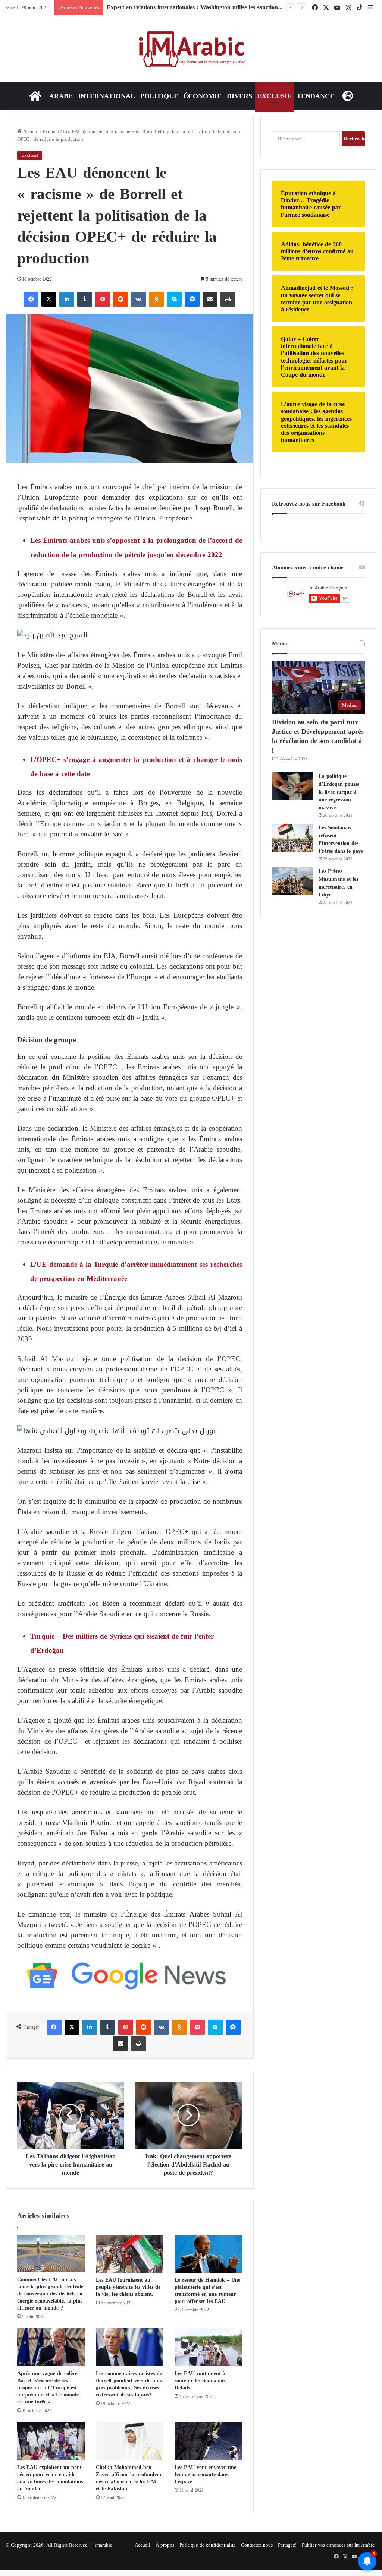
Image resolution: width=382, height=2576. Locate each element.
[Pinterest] (103, 299)
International (107, 96)
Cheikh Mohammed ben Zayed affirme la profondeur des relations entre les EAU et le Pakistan (129, 2478)
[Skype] (174, 299)
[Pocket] (197, 2027)
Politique (159, 96)
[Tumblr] (85, 299)
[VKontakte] (138, 299)
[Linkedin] (67, 299)
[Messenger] (192, 299)
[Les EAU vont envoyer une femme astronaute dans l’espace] (208, 2441)
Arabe (61, 96)
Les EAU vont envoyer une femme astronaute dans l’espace (205, 2474)
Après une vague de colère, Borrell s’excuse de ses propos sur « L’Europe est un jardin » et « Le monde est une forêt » (48, 2388)
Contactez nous (257, 2545)
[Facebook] (31, 299)
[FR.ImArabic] (191, 49)
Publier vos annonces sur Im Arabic (338, 2545)
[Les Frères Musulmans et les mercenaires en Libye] (292, 881)
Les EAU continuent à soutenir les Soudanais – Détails (202, 2381)
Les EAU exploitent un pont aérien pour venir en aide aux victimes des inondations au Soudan (50, 2478)
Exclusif (274, 96)
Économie (203, 96)
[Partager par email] (210, 299)
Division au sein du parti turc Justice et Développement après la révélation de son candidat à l (318, 736)
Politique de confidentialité (208, 2545)
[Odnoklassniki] (156, 299)
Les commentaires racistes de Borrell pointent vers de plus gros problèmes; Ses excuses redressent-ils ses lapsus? (129, 2384)
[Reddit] (120, 299)
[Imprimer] (228, 299)
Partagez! (287, 2545)
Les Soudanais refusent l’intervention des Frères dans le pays (341, 839)
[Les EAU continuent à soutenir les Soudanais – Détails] (208, 2347)
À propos (165, 2545)
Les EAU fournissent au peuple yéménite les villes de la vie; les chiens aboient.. (128, 2287)
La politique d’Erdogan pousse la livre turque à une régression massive (339, 792)
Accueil (30, 131)
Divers (239, 96)
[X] (49, 299)
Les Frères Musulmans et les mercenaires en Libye (338, 883)
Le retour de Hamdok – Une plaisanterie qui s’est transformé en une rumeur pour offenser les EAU (207, 2291)
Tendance (315, 96)
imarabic (104, 2545)
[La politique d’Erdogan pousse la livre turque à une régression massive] (292, 786)
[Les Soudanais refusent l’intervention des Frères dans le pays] (292, 838)
